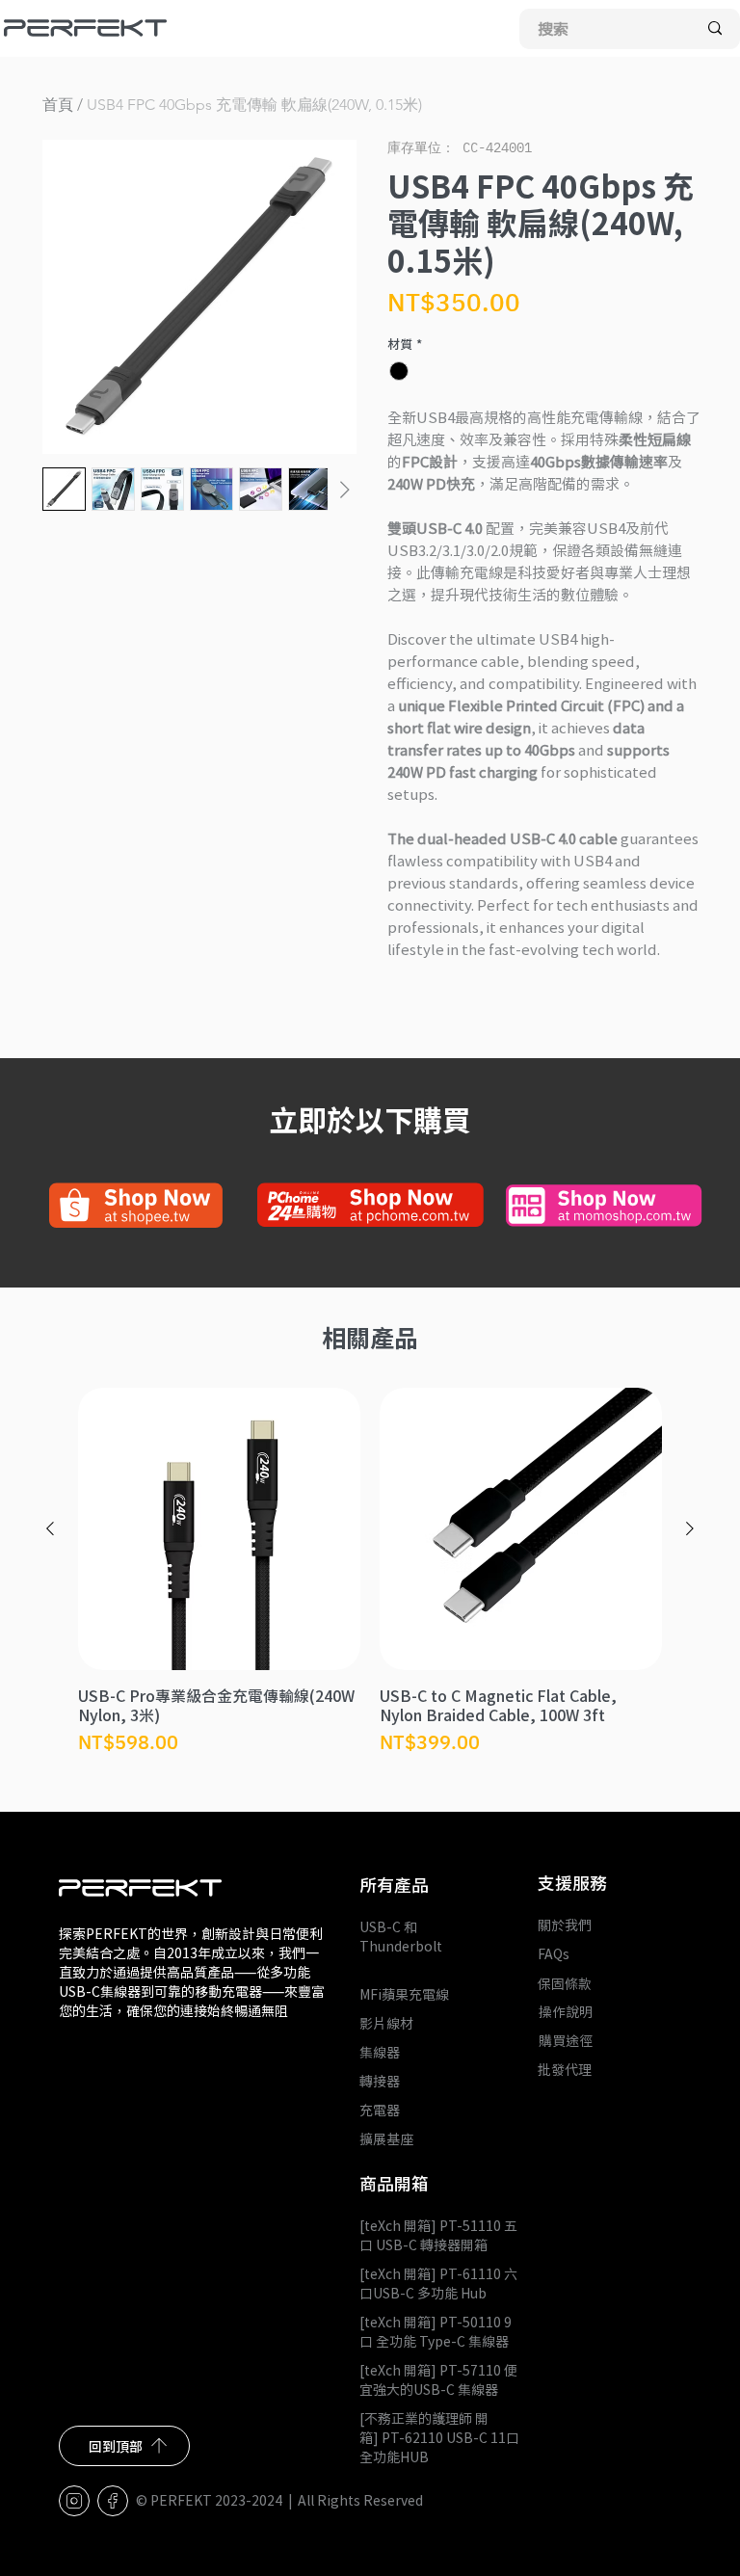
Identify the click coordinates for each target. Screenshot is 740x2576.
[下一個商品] (690, 1528)
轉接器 (380, 2081)
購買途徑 (566, 2040)
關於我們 (565, 1925)
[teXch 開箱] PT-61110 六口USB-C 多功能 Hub (438, 2283)
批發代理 (565, 2069)
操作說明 (566, 2011)
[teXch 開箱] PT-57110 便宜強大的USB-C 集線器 (438, 2379)
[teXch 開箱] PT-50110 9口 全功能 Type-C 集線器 (436, 2331)
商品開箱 (394, 2183)
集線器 (380, 2052)
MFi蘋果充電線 (404, 1994)
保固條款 (565, 1983)
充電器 (380, 2110)
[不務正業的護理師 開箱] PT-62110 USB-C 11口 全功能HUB (439, 2437)
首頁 (58, 105)
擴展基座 (386, 2138)
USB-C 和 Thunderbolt (401, 1946)
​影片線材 (386, 2023)
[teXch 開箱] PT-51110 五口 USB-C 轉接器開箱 (438, 2235)
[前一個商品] (50, 1528)
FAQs (554, 1953)
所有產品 (394, 1885)
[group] (370, 1572)
